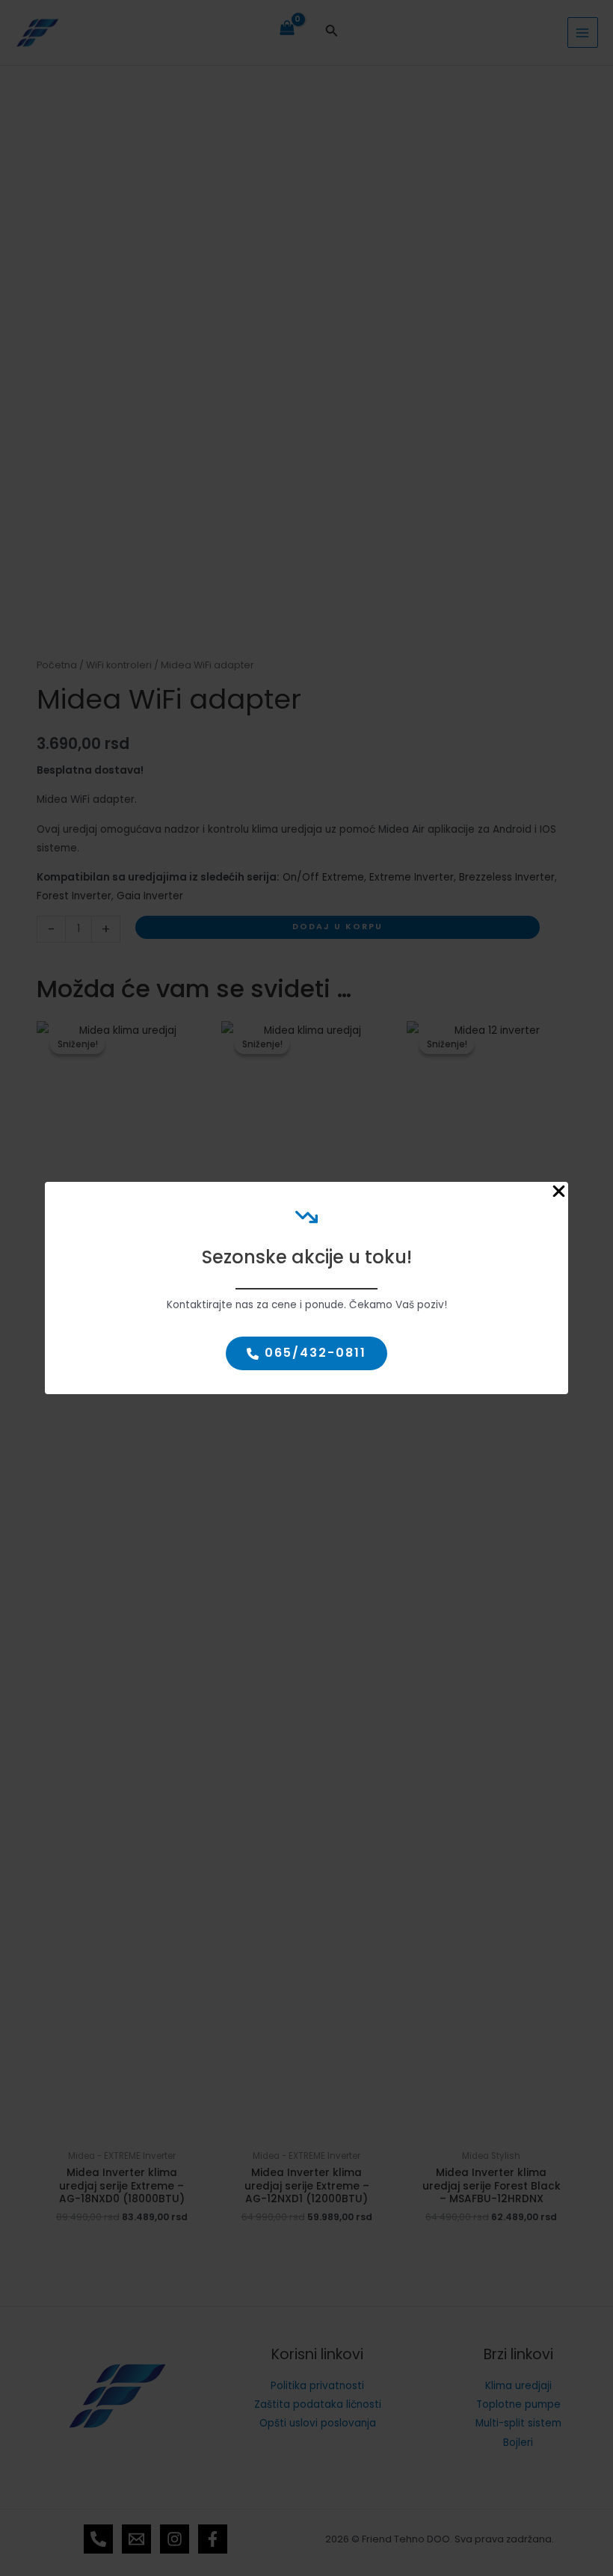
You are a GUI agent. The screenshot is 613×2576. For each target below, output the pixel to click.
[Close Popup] (559, 1192)
